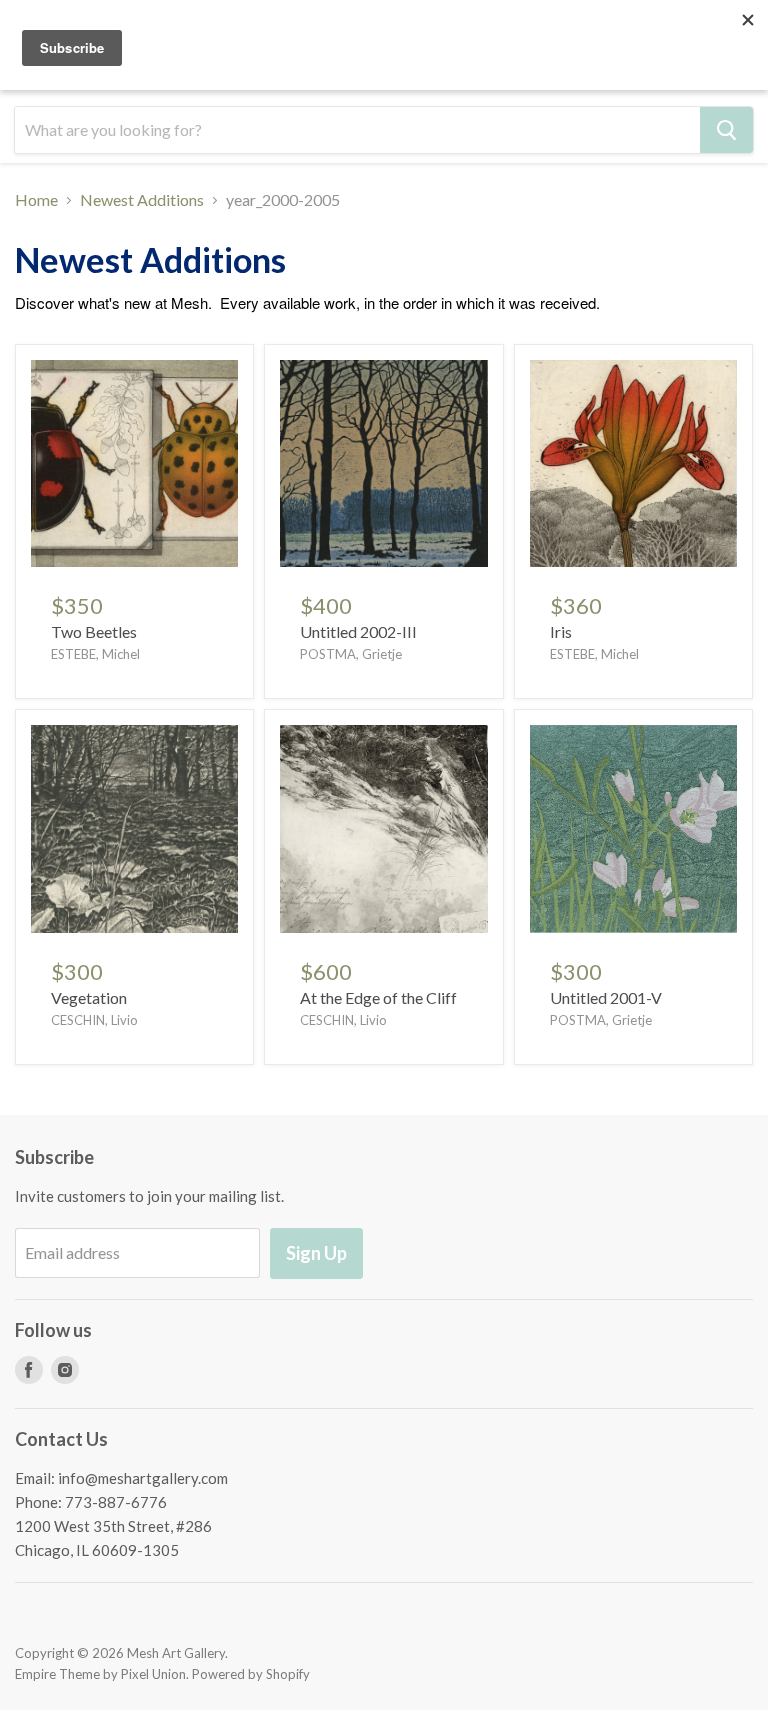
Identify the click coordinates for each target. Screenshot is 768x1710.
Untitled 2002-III (358, 631)
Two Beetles (94, 631)
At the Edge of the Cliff (378, 997)
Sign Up (316, 1253)
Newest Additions (142, 200)
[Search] (726, 130)
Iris (561, 631)
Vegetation (89, 997)
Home (36, 200)
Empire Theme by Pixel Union (100, 1674)
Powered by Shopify (251, 1674)
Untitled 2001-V (606, 997)
